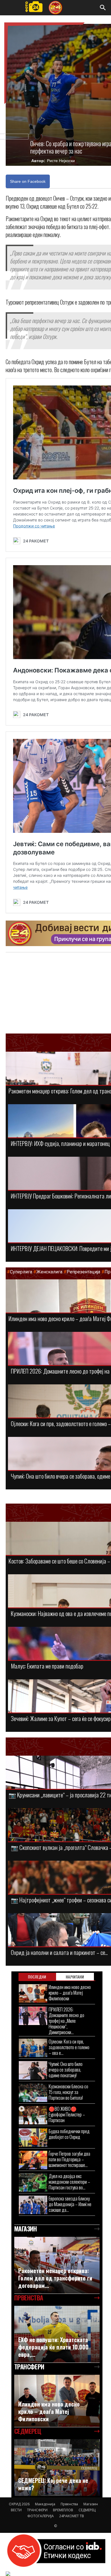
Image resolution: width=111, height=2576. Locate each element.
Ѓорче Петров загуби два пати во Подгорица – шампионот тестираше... (69, 2159)
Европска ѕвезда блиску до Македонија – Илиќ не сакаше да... (70, 2204)
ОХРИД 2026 (19, 2504)
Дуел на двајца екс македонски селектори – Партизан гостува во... (69, 2182)
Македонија (45, 2504)
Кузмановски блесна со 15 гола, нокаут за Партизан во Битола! (68, 2092)
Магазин (91, 2504)
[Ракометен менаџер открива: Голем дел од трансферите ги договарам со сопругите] (57, 2265)
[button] (103, 8)
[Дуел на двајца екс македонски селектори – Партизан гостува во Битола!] (33, 2182)
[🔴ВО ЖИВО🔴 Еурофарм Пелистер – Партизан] (33, 2115)
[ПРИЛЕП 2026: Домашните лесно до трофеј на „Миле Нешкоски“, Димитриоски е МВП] (33, 2016)
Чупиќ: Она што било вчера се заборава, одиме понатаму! (66, 2069)
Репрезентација (83, 1272)
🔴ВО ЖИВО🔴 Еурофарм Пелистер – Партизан (67, 2114)
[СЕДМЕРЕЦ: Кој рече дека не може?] (57, 2468)
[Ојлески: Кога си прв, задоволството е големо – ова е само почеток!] (33, 2048)
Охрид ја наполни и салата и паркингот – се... (59, 1952)
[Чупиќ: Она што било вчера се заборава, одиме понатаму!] (33, 2070)
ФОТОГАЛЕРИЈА (41, 2516)
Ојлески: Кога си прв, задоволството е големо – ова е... (69, 2047)
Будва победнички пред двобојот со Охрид (69, 2134)
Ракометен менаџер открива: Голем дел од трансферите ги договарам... (55, 2278)
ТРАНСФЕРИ (37, 2510)
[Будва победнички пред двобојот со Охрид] (33, 2138)
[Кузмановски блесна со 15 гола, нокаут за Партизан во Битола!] (33, 2093)
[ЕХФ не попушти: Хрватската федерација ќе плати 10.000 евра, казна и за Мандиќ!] (57, 2334)
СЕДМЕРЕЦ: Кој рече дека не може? (53, 2484)
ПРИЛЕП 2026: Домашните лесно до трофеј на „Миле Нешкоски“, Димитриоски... (66, 2021)
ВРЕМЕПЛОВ (63, 2510)
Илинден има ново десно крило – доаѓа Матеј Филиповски (70, 1993)
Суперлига (21, 1272)
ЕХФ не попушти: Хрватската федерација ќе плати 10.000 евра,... (53, 2347)
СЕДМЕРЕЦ (87, 2510)
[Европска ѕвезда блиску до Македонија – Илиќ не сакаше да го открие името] (33, 2205)
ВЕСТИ (16, 2510)
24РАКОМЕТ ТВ (72, 2516)
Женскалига (50, 1272)
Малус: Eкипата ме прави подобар (47, 1666)
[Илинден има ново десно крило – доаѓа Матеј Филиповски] (33, 1993)
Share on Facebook (28, 181)
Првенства (69, 2504)
